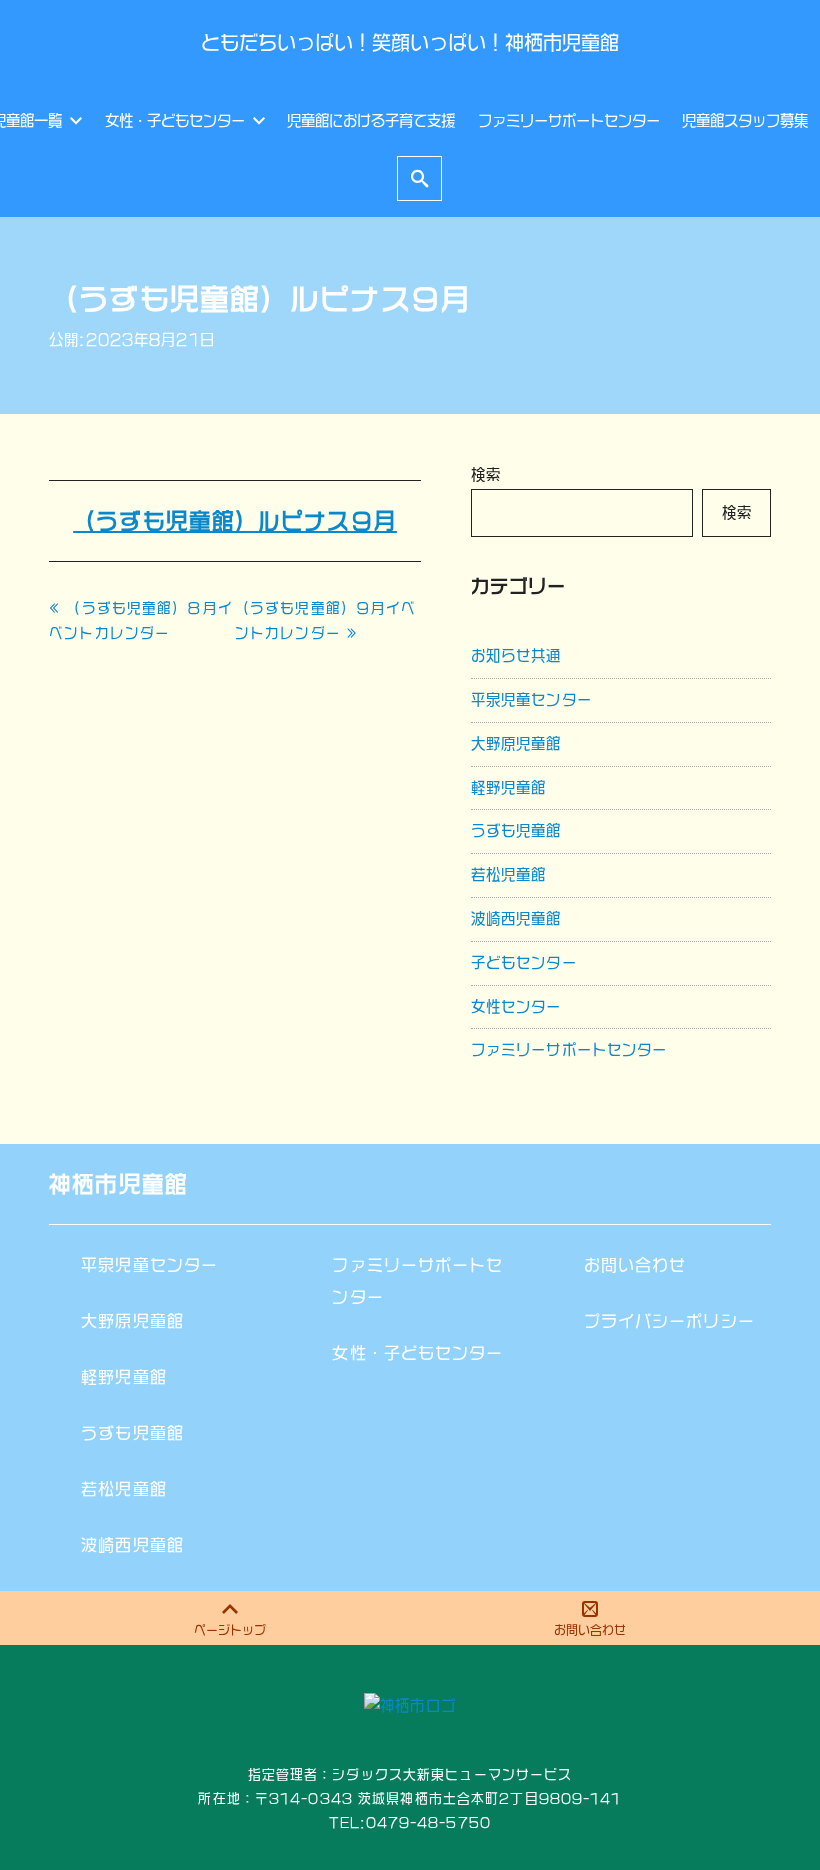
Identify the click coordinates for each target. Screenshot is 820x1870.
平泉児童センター (531, 699)
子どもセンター (524, 962)
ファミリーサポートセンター (569, 1049)
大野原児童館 (516, 743)
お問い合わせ (590, 1630)
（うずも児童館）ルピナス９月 (235, 521)
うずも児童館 (516, 830)
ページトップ (230, 1630)
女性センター (516, 1006)
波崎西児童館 (516, 918)
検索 (486, 474)
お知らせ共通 (516, 655)
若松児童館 (509, 874)
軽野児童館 (509, 787)
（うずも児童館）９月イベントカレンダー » (325, 620)
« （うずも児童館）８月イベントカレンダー (141, 620)
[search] (420, 178)
